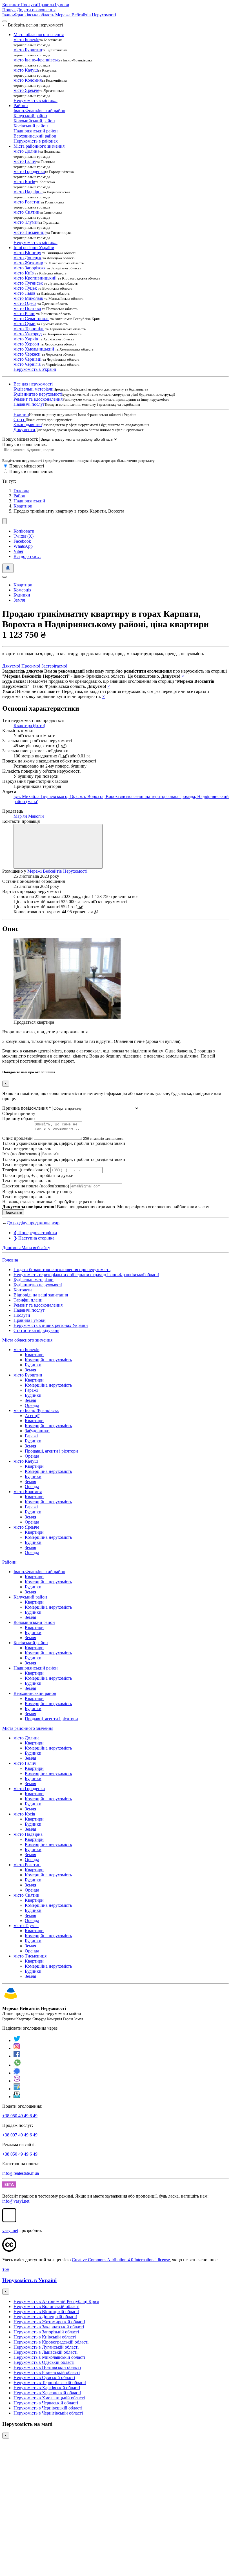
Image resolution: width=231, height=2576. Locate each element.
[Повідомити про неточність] (8, 568)
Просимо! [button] (31, 666)
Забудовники (37, 1431)
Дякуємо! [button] (11, 666)
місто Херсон (26, 344)
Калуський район (30, 116)
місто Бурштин (28, 50)
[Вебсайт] (17, 2089)
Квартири (23, 506)
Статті (20, 419)
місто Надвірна (28, 192)
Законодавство (28, 424)
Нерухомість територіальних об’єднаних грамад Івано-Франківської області (86, 1275)
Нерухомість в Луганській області (46, 2347)
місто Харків (26, 339)
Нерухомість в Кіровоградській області (51, 2342)
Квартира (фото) (29, 725)
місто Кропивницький (35, 278)
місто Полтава (27, 308)
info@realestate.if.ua (21, 2173)
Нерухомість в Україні (35, 369)
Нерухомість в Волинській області (46, 2306)
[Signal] (17, 2073)
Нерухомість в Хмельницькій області (49, 2398)
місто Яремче (26, 90)
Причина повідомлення (27, 1108)
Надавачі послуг (29, 404)
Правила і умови (53, 5)
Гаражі (31, 1390)
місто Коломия (28, 80)
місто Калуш (26, 70)
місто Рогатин (27, 202)
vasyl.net (10, 2230)
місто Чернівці (27, 359)
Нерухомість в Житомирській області (49, 2322)
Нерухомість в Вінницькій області (46, 2312)
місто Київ (24, 273)
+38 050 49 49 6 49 (20, 2116)
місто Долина (26, 151)
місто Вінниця (27, 253)
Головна (10, 1260)
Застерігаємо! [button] (54, 666)
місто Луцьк (25, 288)
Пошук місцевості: (20, 439)
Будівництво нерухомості (38, 394)
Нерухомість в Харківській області (47, 2388)
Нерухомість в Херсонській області (47, 2393)
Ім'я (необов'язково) (21, 1154)
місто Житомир (28, 263)
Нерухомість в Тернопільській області (50, 2383)
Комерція (22, 590)
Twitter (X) (24, 536)
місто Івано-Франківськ (36, 60)
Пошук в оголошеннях (31, 472)
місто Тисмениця (30, 232)
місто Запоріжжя (29, 268)
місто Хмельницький (34, 349)
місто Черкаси (27, 354)
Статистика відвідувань (36, 1330)
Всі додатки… (27, 556)
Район (19, 496)
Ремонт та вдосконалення (38, 399)
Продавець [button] (13, 811)
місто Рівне (24, 313)
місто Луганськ (28, 283)
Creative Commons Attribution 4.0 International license (121, 2260)
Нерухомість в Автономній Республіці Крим (56, 2301)
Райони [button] (21, 106)
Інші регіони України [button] (34, 248)
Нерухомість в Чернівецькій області (48, 2408)
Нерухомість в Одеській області (44, 2362)
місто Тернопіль (29, 329)
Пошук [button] (9, 10)
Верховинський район (35, 136)
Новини (21, 414)
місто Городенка (29, 171)
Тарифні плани (28, 1300)
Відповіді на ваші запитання (41, 1295)
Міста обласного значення (27, 1340)
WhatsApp (23, 546)
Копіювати (24, 531)
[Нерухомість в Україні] (11, 1999)
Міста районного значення (28, 1728)
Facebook (22, 541)
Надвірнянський (29, 501)
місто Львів (25, 293)
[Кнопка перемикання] (5, 21)
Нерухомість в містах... (35, 100)
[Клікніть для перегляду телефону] (58, 846)
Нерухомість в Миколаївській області (49, 2357)
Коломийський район (34, 121)
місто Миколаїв (28, 298)
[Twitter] (17, 2040)
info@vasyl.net (16, 2201)
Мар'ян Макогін (29, 816)
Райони (9, 1562)
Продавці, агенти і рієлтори (51, 1451)
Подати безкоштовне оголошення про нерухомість (62, 1270)
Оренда (32, 1405)
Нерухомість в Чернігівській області (48, 2413)
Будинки (22, 595)
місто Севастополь (31, 319)
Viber (18, 551)
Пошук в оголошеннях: (25, 445)
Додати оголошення (36, 10)
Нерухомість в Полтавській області (47, 2367)
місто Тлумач (26, 222)
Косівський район (31, 126)
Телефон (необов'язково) (26, 1170)
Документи (24, 430)
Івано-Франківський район (39, 111)
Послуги (29, 5)
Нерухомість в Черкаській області (46, 2403)
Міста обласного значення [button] (39, 35)
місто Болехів (26, 40)
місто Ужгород (28, 334)
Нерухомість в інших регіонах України (51, 1325)
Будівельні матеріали (34, 389)
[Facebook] (17, 2056)
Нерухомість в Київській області (45, 2337)
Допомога (12, 1248)
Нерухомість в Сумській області (44, 2377)
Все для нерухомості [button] (33, 384)
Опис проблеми (17, 1138)
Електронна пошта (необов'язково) (36, 1186)
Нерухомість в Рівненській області (47, 2372)
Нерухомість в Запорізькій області (46, 2332)
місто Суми (25, 324)
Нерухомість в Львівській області (45, 2352)
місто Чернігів (27, 364)
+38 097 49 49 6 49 (20, 2135)
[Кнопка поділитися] (5, 521)
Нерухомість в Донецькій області (45, 2317)
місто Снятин (26, 212)
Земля (19, 600)
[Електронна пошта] (17, 2097)
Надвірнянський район (36, 131)
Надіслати (13, 1212)
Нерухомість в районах (36, 141)
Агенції (32, 1416)
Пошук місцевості (27, 466)
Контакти (11, 5)
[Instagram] (17, 2048)
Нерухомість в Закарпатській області (49, 2327)
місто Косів (24, 182)
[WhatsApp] (17, 2065)
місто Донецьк (27, 258)
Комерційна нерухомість (48, 1360)
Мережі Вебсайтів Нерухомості (57, 871)
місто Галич (25, 161)
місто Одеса (25, 303)
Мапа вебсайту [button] (36, 1248)
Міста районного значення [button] (39, 146)
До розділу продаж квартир (33, 1223)
